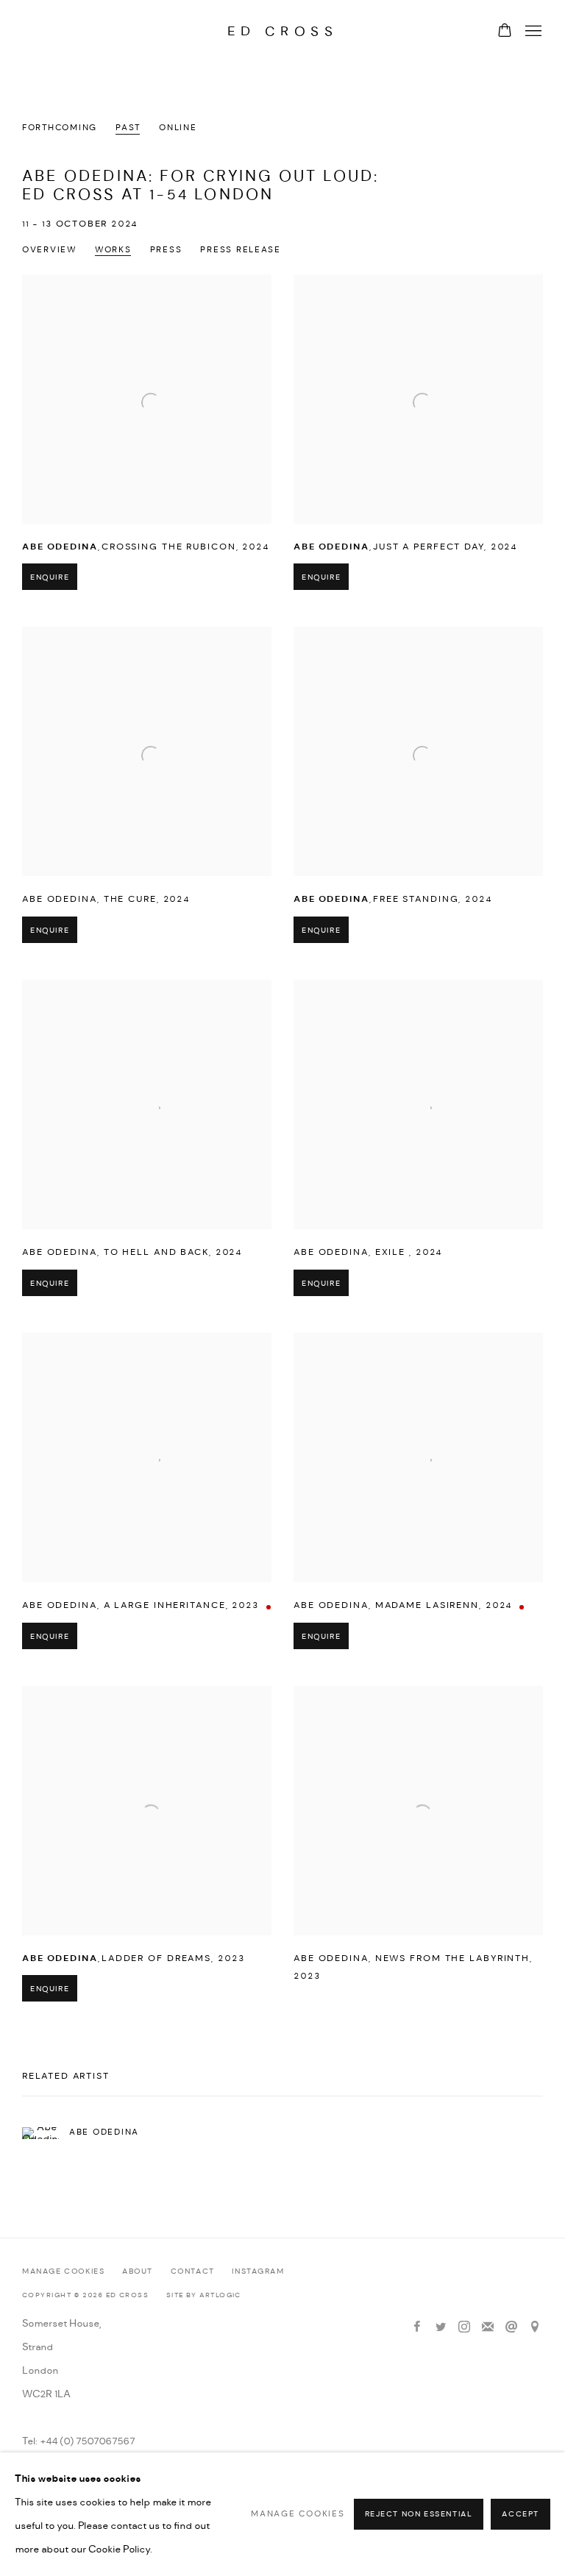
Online (178, 128)
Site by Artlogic (204, 2295)
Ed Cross (283, 31)
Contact (193, 2272)
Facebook (417, 2327)
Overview (49, 250)
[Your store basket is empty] (505, 32)
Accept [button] (520, 2515)
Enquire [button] (50, 578)
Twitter (441, 2327)
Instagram (258, 2272)
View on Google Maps (535, 2327)
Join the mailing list (488, 2327)
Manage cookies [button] (63, 2272)
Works (113, 250)
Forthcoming (60, 128)
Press (166, 250)
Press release (241, 250)
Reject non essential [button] (419, 2515)
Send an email (511, 2327)
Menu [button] (532, 32)
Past (128, 128)
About (138, 2272)
